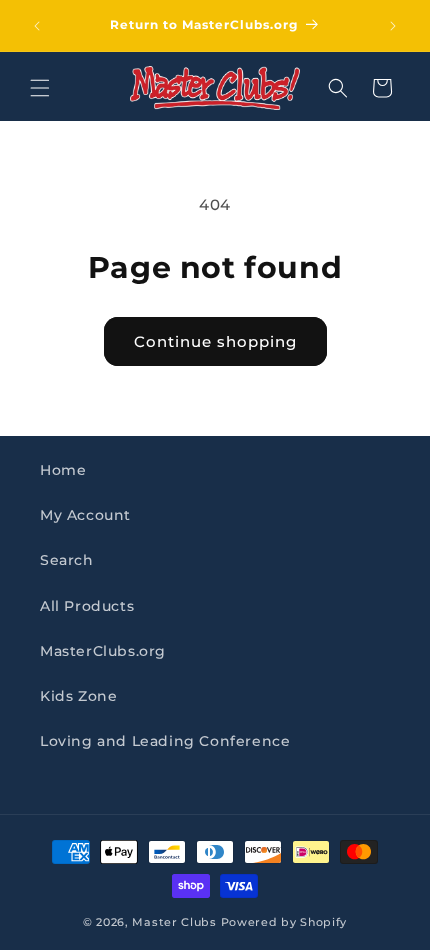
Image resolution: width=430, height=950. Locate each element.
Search (67, 560)
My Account (85, 515)
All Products (87, 606)
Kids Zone (78, 696)
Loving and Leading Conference (165, 741)
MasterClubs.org (103, 651)
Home (63, 470)
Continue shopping (215, 341)
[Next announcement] (393, 26)
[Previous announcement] (37, 26)
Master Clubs (174, 922)
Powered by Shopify (284, 922)
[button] (40, 88)
